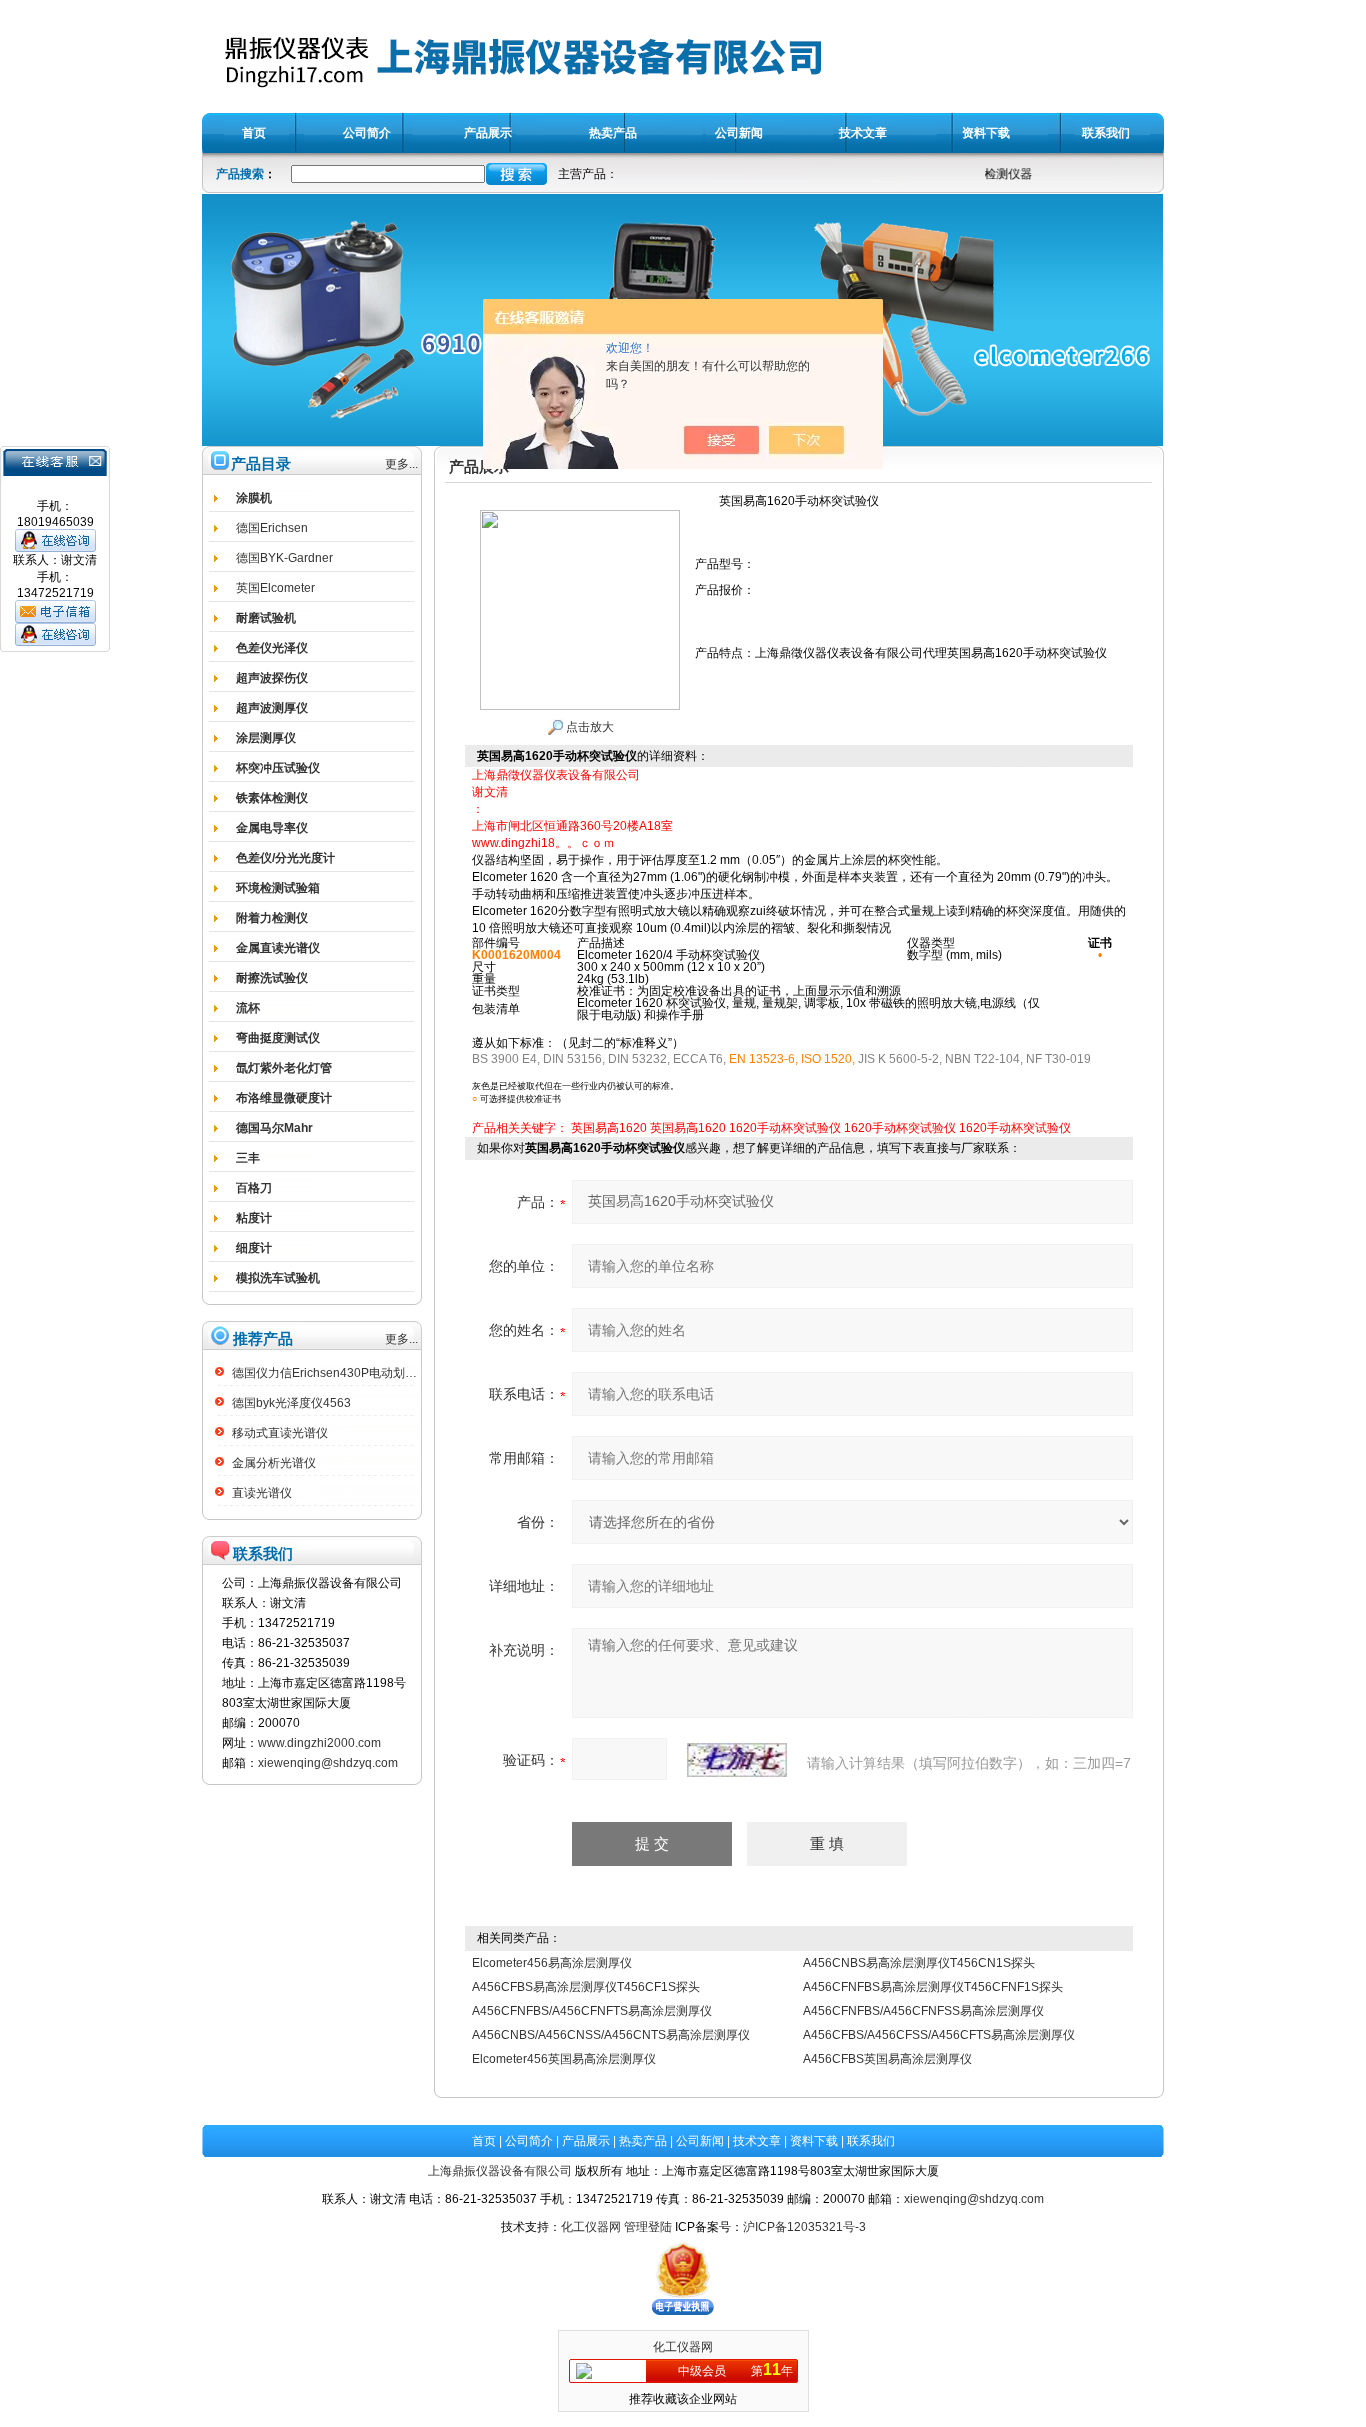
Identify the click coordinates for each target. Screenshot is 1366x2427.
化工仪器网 (591, 2227)
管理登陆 (648, 2227)
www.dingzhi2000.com (319, 1743)
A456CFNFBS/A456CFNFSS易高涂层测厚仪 (923, 2011)
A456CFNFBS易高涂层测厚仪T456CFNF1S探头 (933, 1987)
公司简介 (529, 2141)
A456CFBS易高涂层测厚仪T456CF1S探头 (586, 1987)
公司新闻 (700, 2141)
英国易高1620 (609, 1128)
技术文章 (757, 2141)
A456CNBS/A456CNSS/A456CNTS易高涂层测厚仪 (611, 2035)
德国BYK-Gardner (284, 558)
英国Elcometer (275, 588)
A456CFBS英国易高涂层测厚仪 (887, 2059)
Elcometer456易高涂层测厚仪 (552, 1963)
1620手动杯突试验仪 (785, 1128)
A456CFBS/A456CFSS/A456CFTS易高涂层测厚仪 (939, 2035)
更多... (401, 464)
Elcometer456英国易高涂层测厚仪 (564, 2059)
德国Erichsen (272, 528)
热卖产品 (643, 2141)
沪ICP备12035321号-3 (804, 2227)
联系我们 (871, 2141)
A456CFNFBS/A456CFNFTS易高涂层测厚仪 (592, 2011)
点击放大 (588, 727)
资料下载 (814, 2141)
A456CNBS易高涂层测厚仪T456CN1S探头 (919, 1963)
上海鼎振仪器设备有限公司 (500, 2171)
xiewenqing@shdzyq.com (328, 1763)
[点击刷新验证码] (737, 1760)
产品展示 (586, 2141)
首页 (484, 2141)
